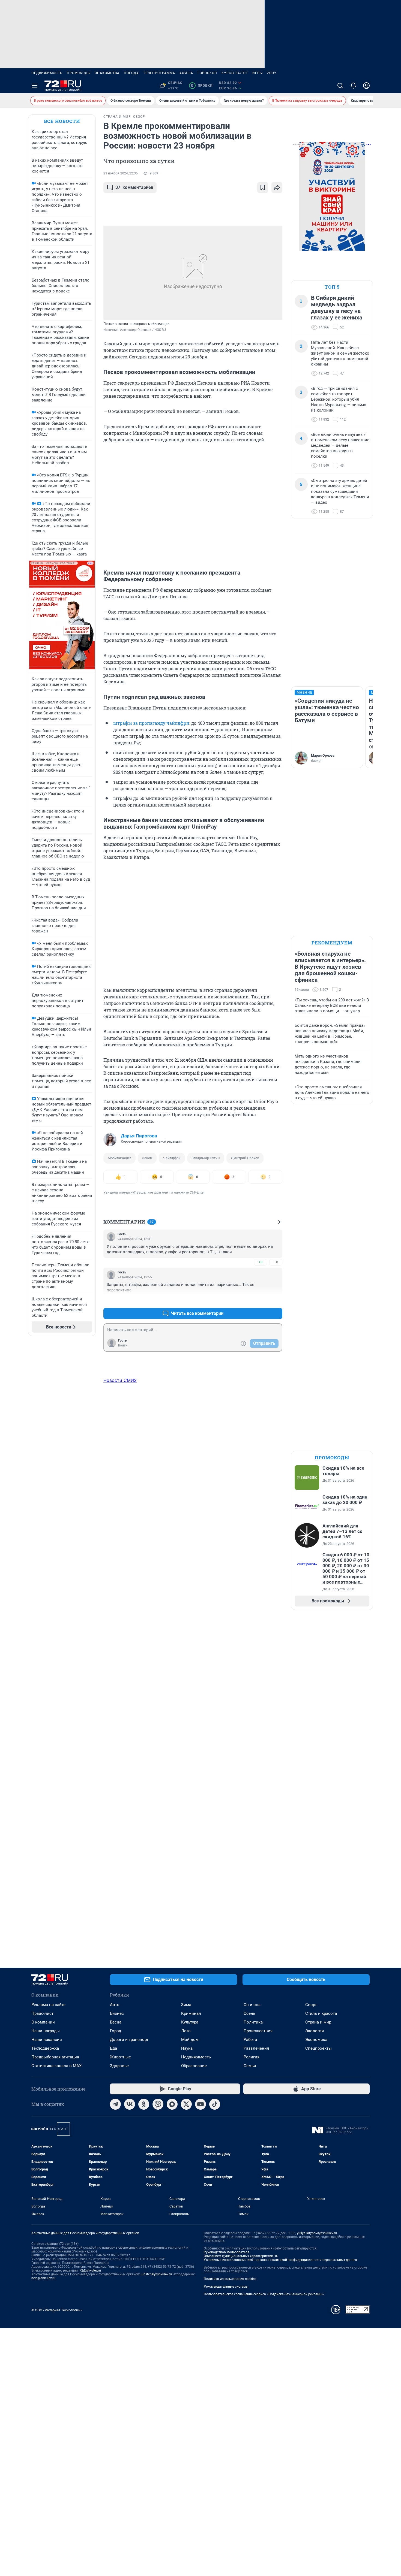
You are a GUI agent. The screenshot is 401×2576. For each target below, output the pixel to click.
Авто (115, 2005)
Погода (131, 73)
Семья (250, 2066)
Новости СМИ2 (120, 1380)
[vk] (130, 2104)
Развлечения (256, 2048)
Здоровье (119, 2066)
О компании (43, 2022)
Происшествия (258, 2031)
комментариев (134, 187)
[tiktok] (215, 2104)
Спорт (311, 2005)
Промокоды (79, 73)
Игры (258, 73)
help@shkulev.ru (43, 2278)
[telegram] (115, 2104)
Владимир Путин (206, 1158)
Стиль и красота (321, 2013)
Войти (123, 1345)
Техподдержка (45, 2048)
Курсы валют (235, 73)
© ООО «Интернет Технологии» (57, 2310)
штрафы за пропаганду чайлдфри (151, 723)
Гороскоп (207, 73)
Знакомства (107, 73)
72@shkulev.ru (90, 2270)
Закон (147, 1158)
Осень (249, 2013)
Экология (315, 2031)
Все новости (62, 121)
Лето (186, 2031)
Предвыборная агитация (55, 2057)
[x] (186, 2104)
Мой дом (190, 2040)
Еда (113, 2048)
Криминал (191, 2013)
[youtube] (200, 2104)
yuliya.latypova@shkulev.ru (317, 2233)
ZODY (272, 73)
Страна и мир (318, 2022)
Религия (252, 2057)
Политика (253, 2022)
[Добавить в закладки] (263, 188)
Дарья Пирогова (139, 1136)
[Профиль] (366, 86)
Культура (190, 2022)
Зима (186, 2005)
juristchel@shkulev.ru (156, 2274)
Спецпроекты (318, 2048)
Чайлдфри (172, 1158)
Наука (187, 2048)
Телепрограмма (159, 73)
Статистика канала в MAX (56, 2066)
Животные (120, 2057)
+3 (261, 1262)
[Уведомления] (353, 86)
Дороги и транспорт (129, 2040)
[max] (172, 2104)
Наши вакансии (47, 2040)
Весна (116, 2022)
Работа (250, 2040)
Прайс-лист (42, 2013)
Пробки (202, 86)
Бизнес (117, 2013)
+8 (261, 1300)
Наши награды (46, 2031)
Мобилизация (119, 1158)
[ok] (144, 2104)
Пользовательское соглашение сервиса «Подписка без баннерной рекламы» (264, 2294)
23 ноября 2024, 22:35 (121, 173)
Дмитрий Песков (245, 1158)
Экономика (316, 2040)
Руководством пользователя (227, 2252)
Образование (194, 2066)
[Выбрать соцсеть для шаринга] (277, 188)
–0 (276, 1262)
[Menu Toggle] (35, 86)
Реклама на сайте (48, 2005)
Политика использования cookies (230, 2279)
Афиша (186, 73)
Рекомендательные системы (226, 2287)
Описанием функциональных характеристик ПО (241, 2256)
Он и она (252, 2005)
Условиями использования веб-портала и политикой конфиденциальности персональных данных (281, 2260)
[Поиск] (340, 86)
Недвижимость (47, 73)
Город (116, 2031)
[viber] (158, 2104)
